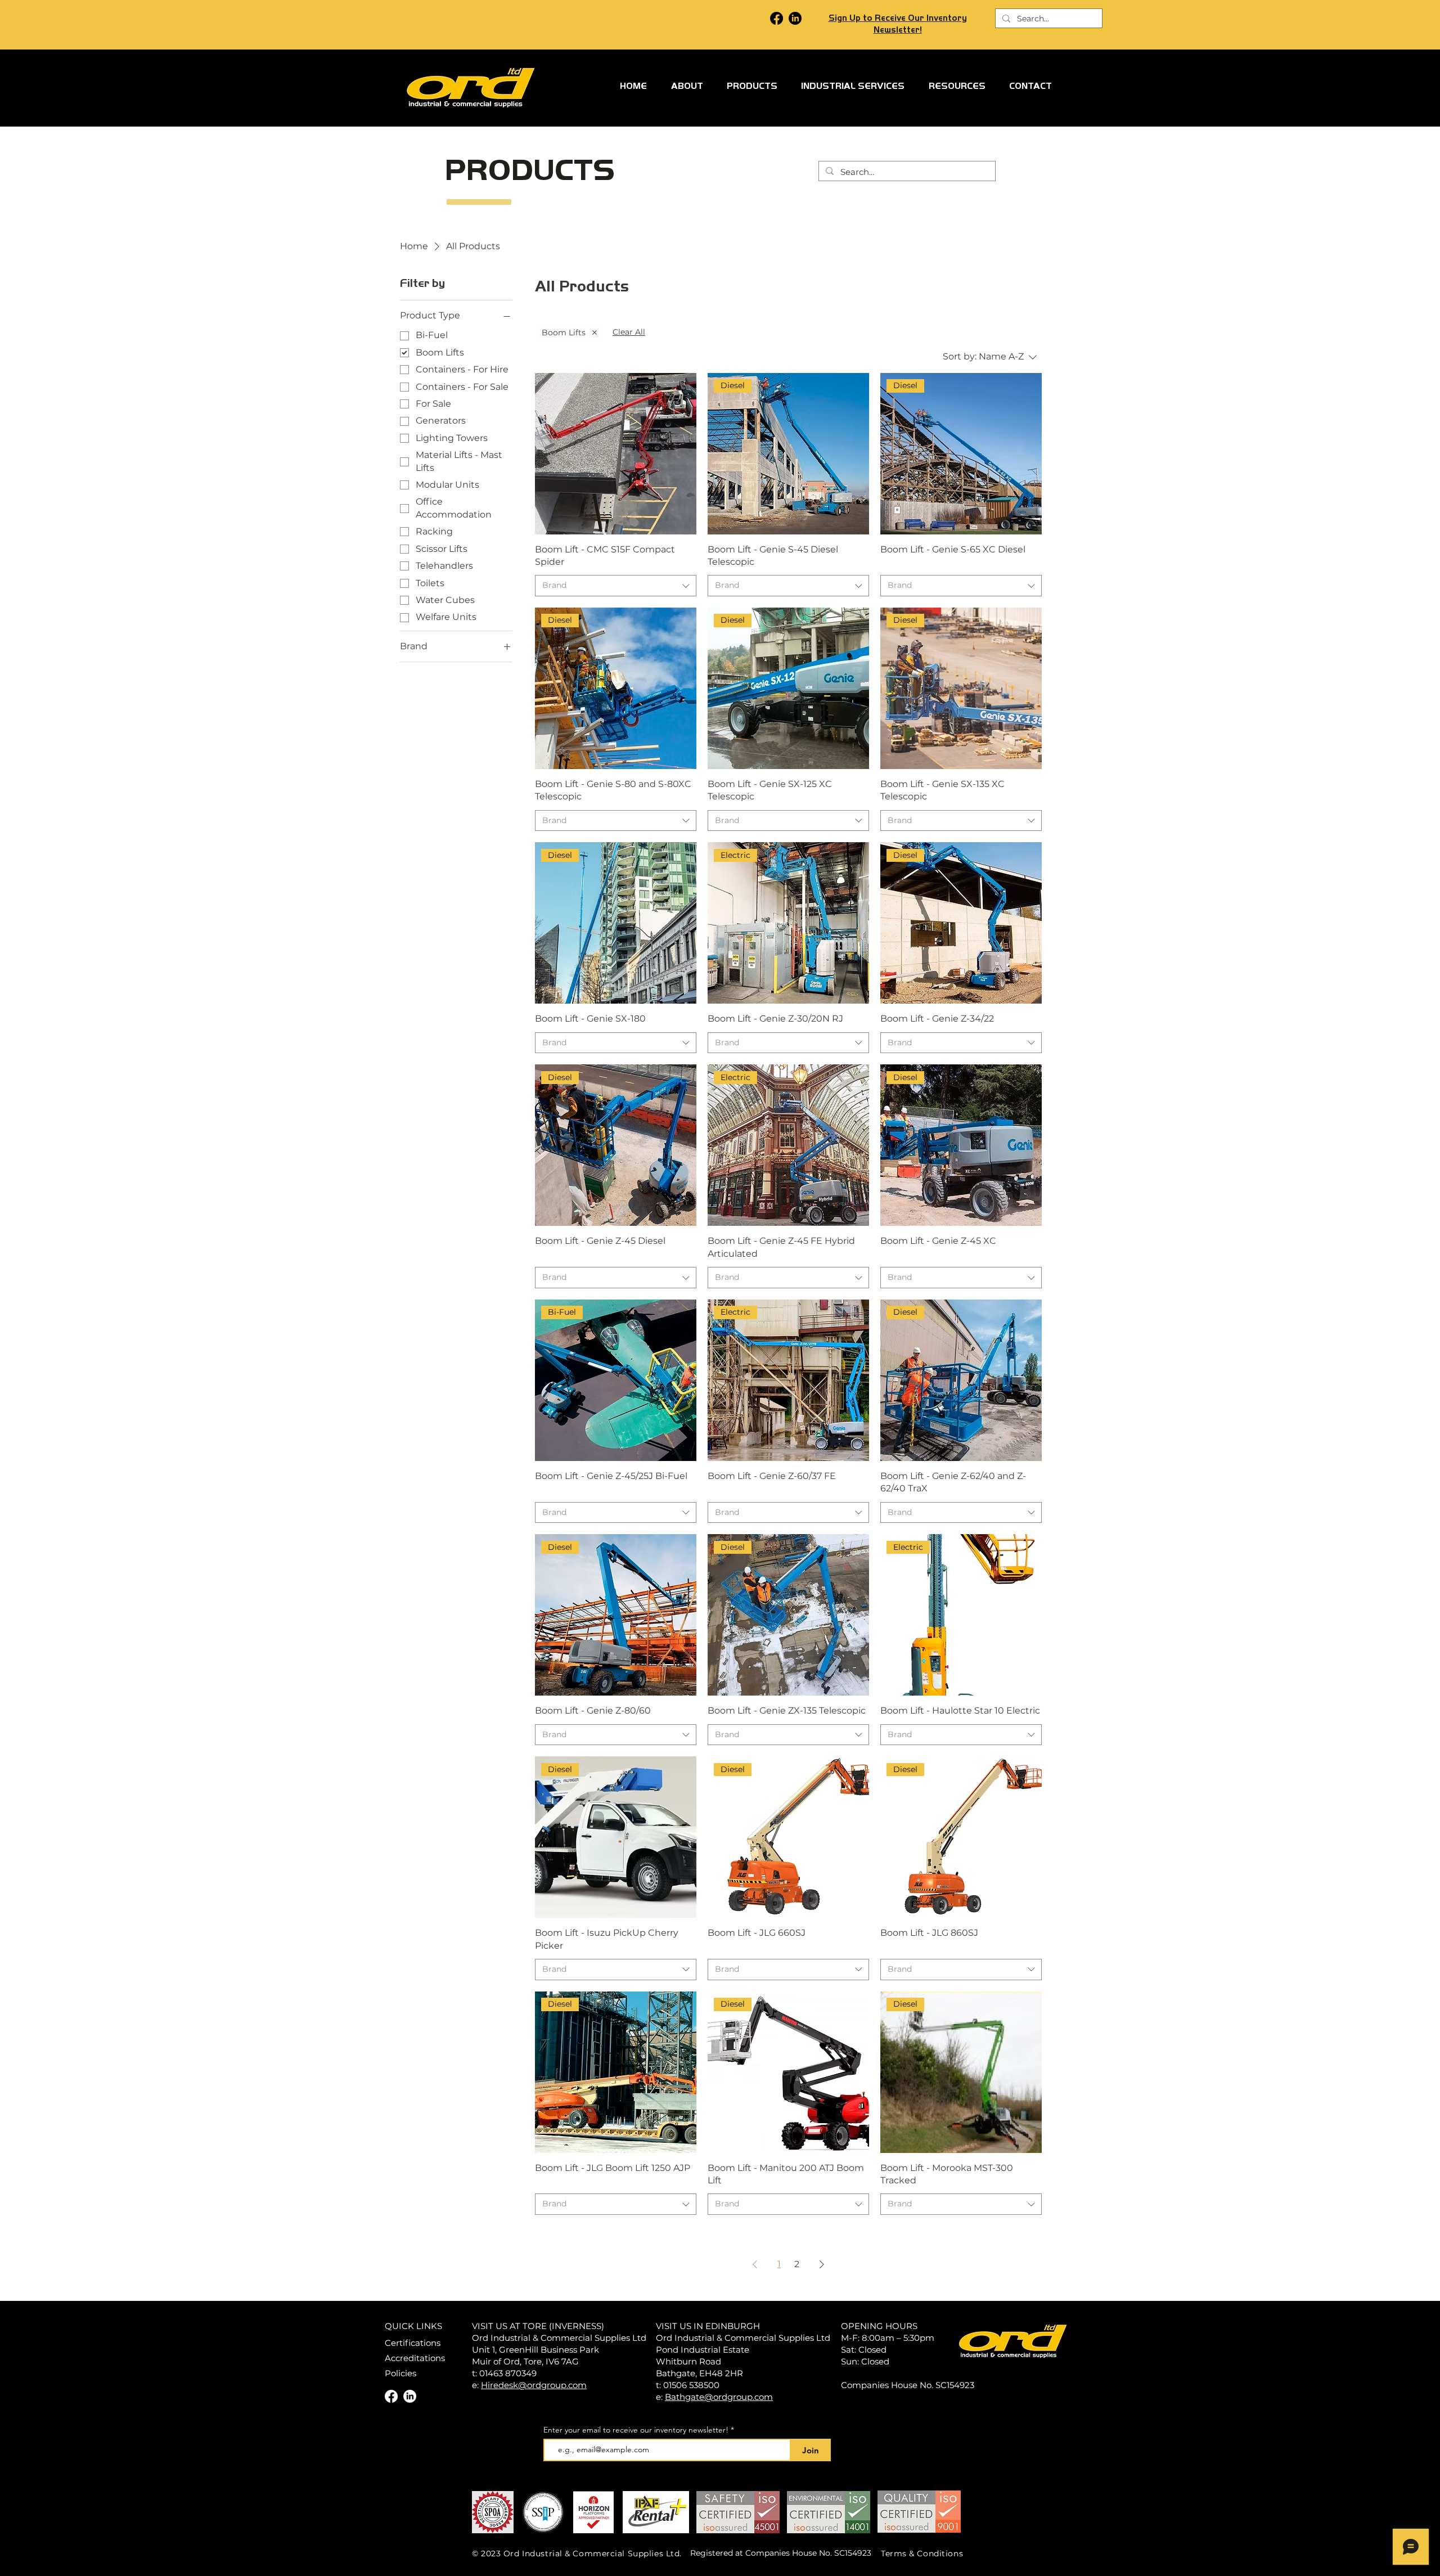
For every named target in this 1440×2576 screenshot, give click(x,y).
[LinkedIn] (795, 18)
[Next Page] (822, 2264)
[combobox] (616, 586)
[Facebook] (777, 18)
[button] (752, 86)
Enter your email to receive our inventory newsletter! (636, 2430)
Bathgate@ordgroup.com (719, 2397)
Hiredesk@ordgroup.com (534, 2385)
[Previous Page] (755, 2264)
